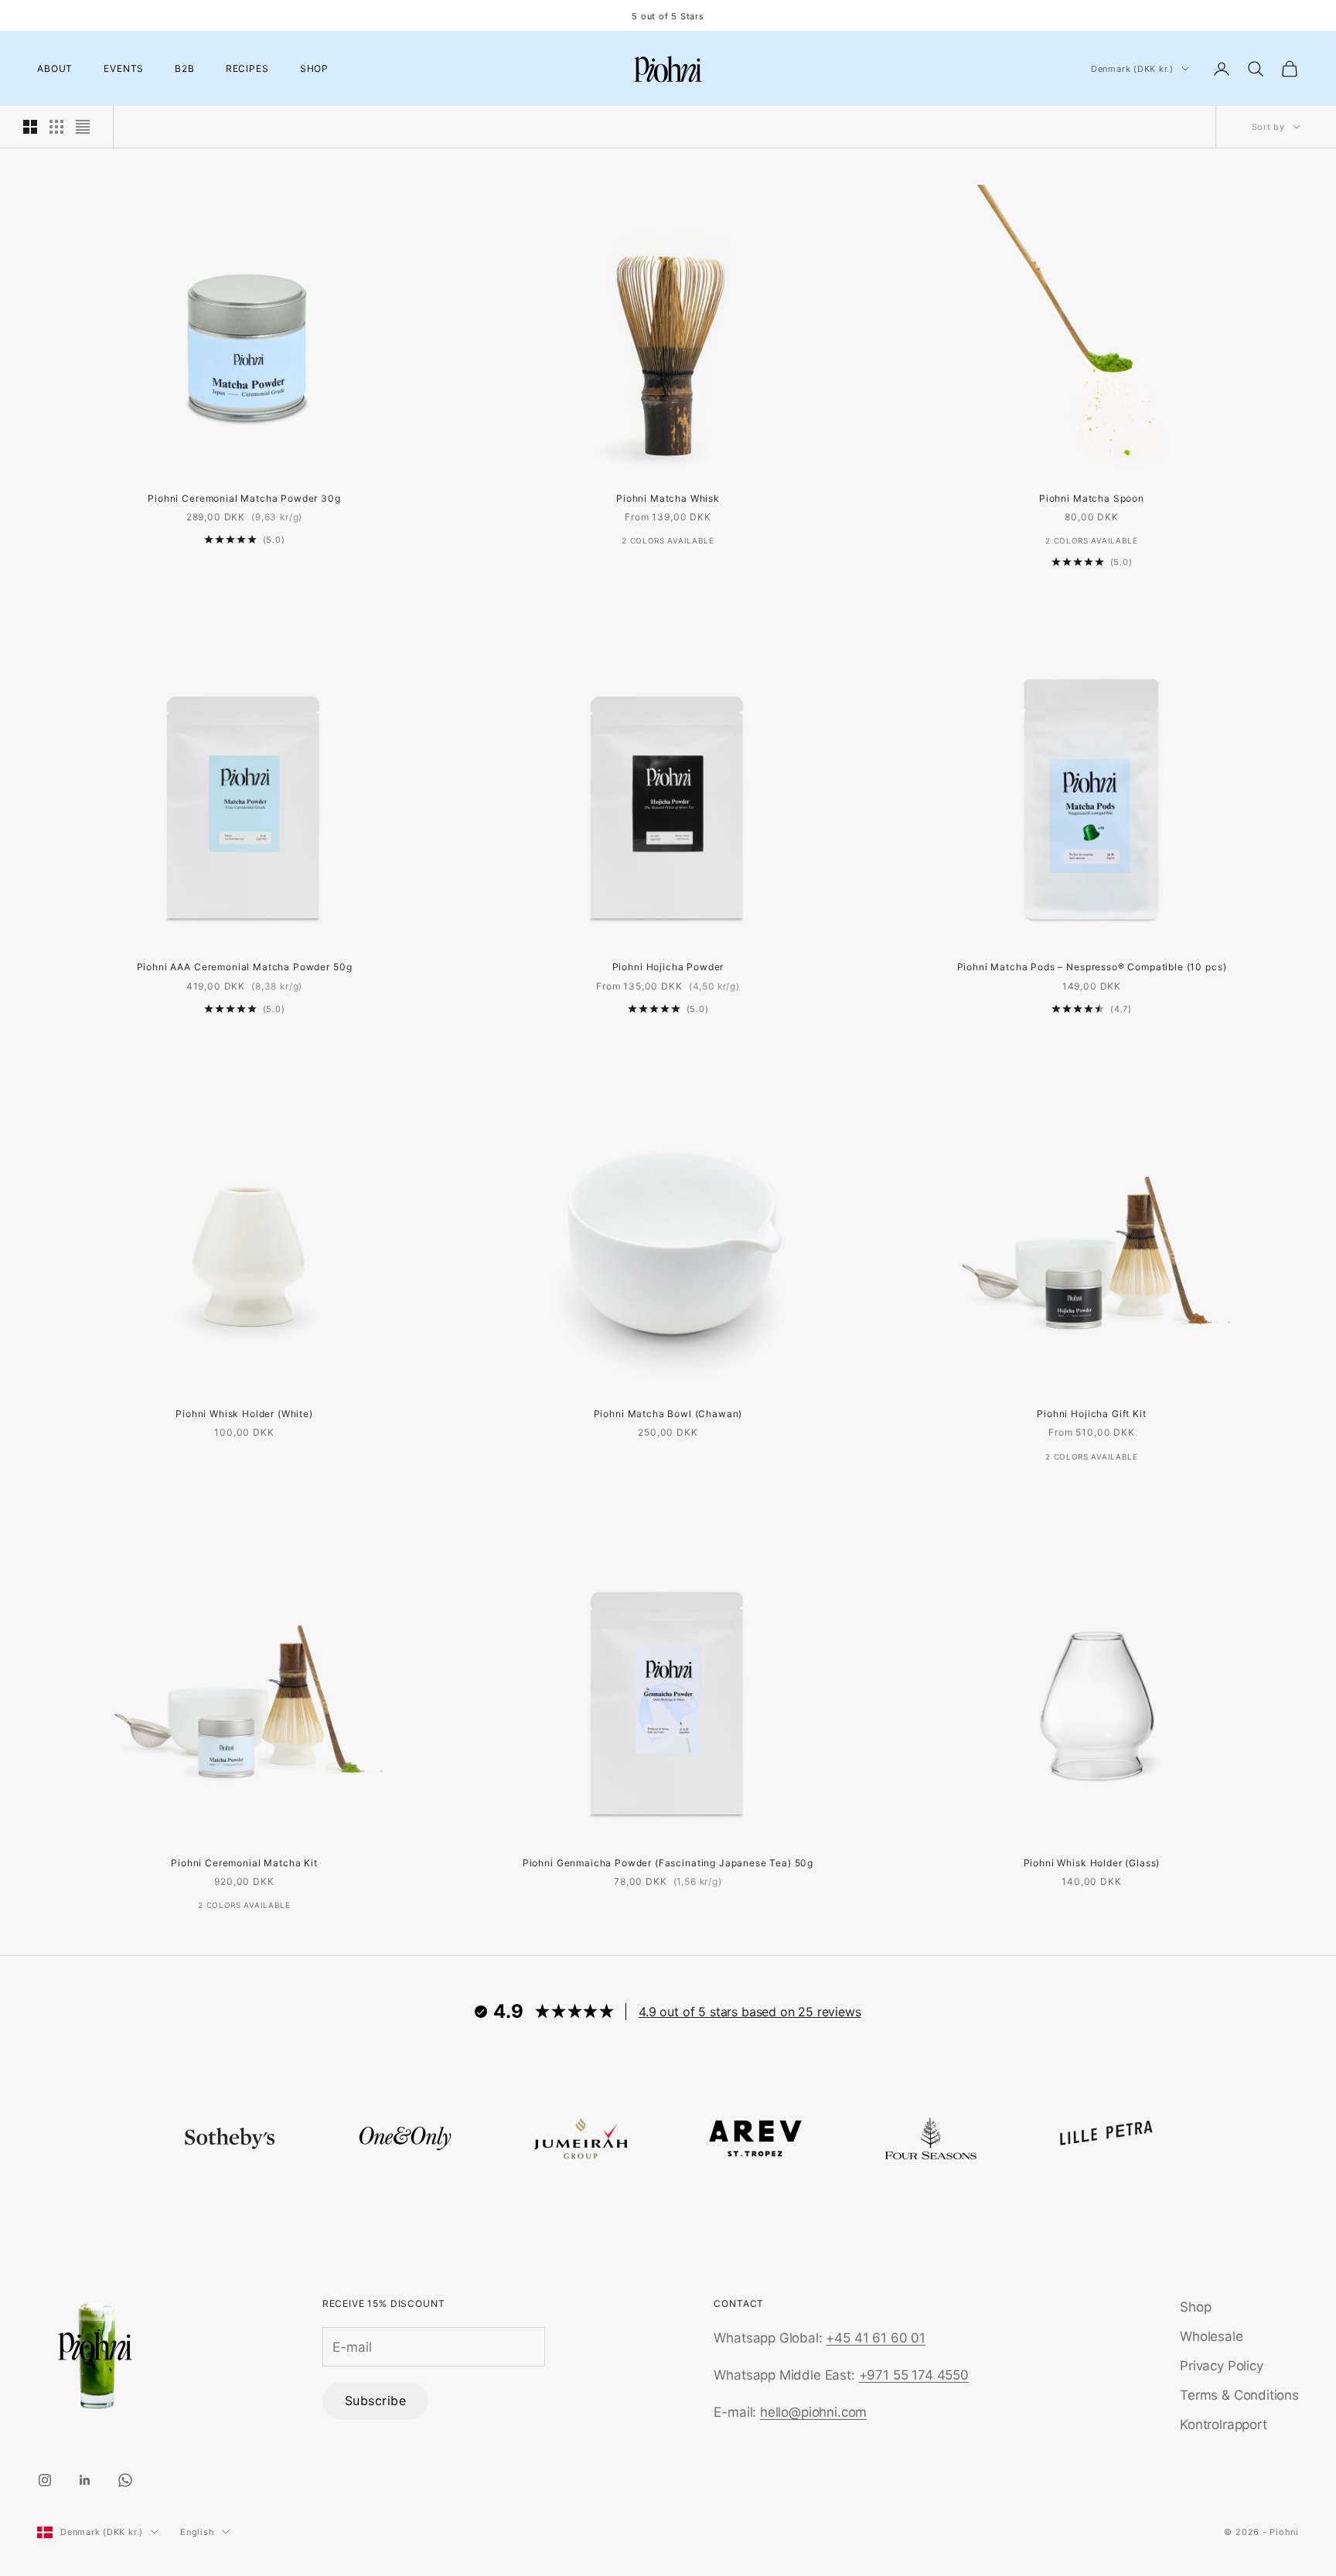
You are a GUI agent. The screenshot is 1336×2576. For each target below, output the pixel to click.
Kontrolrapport (1224, 2424)
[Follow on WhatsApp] (125, 2480)
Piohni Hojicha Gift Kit (1091, 1414)
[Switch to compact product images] (83, 127)
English (197, 2532)
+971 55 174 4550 (914, 2375)
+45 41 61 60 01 (875, 2338)
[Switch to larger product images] (30, 127)
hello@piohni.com (813, 2412)
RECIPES (247, 68)
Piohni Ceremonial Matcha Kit (244, 1863)
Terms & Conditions (1239, 2395)
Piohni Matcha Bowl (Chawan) (668, 1414)
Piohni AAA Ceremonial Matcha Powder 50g (245, 967)
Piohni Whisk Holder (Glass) (1092, 1863)
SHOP (314, 68)
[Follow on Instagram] (45, 2480)
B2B (185, 68)
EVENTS (124, 68)
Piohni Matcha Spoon (1092, 498)
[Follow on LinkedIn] (85, 2480)
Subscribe (375, 2401)
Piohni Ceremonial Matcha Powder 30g (244, 498)
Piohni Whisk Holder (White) (244, 1414)
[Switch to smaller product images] (56, 127)
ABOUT (55, 68)
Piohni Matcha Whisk (668, 498)
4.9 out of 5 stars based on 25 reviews (750, 2012)
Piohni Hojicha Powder (668, 967)
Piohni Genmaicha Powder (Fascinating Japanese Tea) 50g (668, 1863)
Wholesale (1211, 2336)
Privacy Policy (1222, 2366)
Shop (1195, 2307)
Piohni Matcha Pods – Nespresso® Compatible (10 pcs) (1092, 967)
